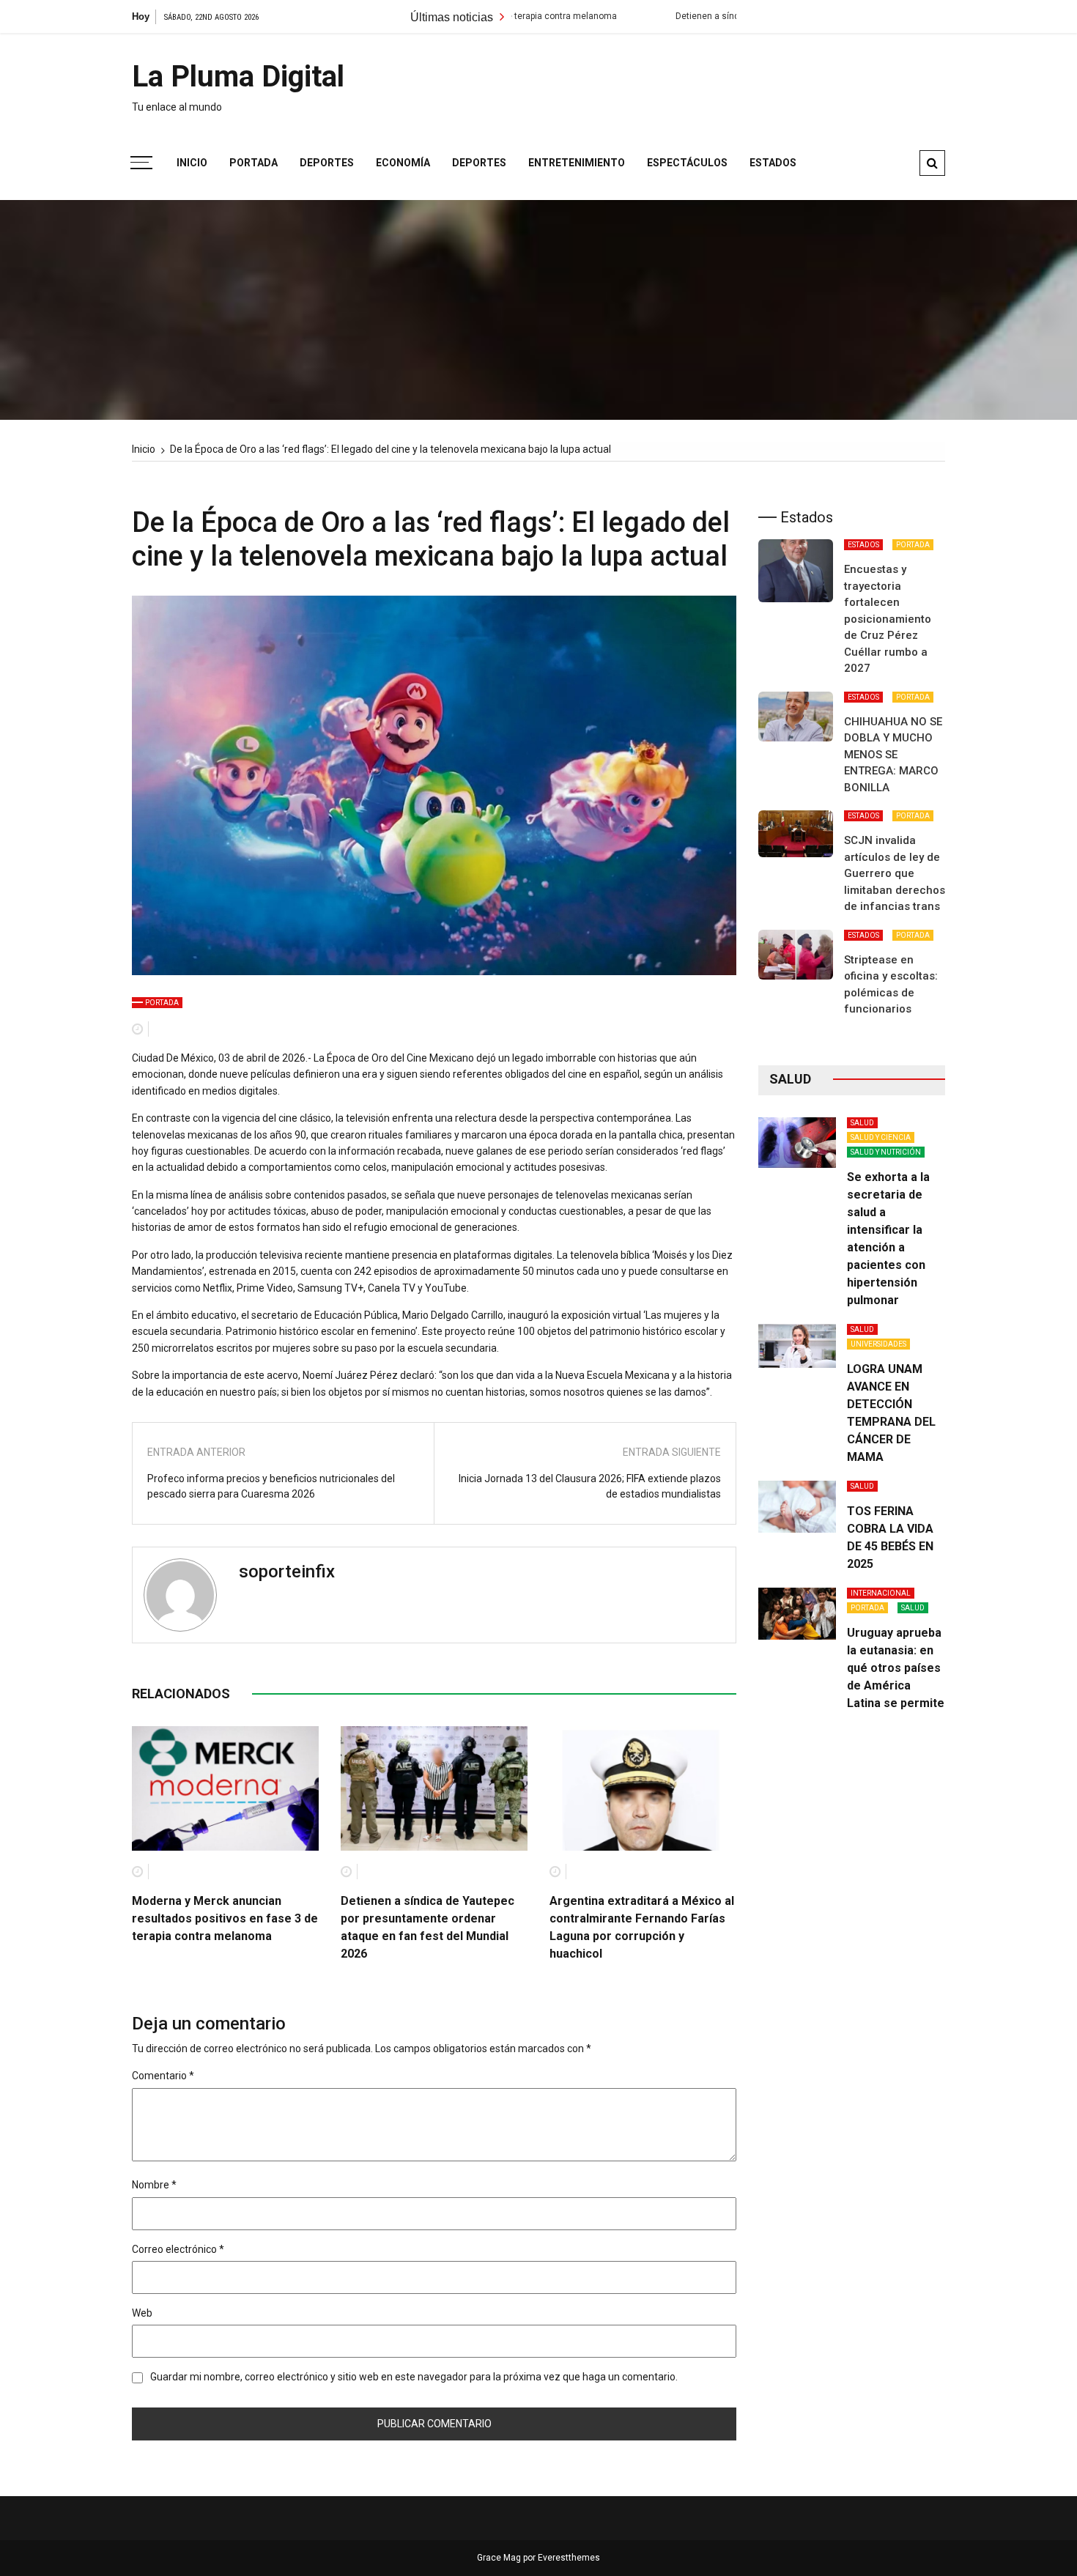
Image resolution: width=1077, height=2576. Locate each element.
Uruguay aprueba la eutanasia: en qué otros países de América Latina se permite (896, 1668)
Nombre (154, 2185)
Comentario (163, 2076)
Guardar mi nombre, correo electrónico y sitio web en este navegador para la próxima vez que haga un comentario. (414, 2377)
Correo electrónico (178, 2249)
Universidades (878, 1344)
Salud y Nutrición (886, 1152)
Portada (253, 163)
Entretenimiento (577, 163)
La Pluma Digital (238, 77)
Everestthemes (569, 2558)
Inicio (192, 163)
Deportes (327, 163)
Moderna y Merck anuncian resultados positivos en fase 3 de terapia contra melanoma (225, 1918)
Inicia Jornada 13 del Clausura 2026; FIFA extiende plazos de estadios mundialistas (590, 1486)
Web (142, 2313)
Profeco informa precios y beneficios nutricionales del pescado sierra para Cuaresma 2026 (271, 1486)
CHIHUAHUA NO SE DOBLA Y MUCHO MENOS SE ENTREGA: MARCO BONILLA (893, 755)
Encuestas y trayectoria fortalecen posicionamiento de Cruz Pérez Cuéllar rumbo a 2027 (888, 619)
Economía (403, 163)
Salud (862, 1123)
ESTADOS (863, 545)
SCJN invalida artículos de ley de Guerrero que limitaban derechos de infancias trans (895, 873)
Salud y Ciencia (881, 1137)
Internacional (881, 1593)
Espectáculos (687, 163)
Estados (773, 163)
